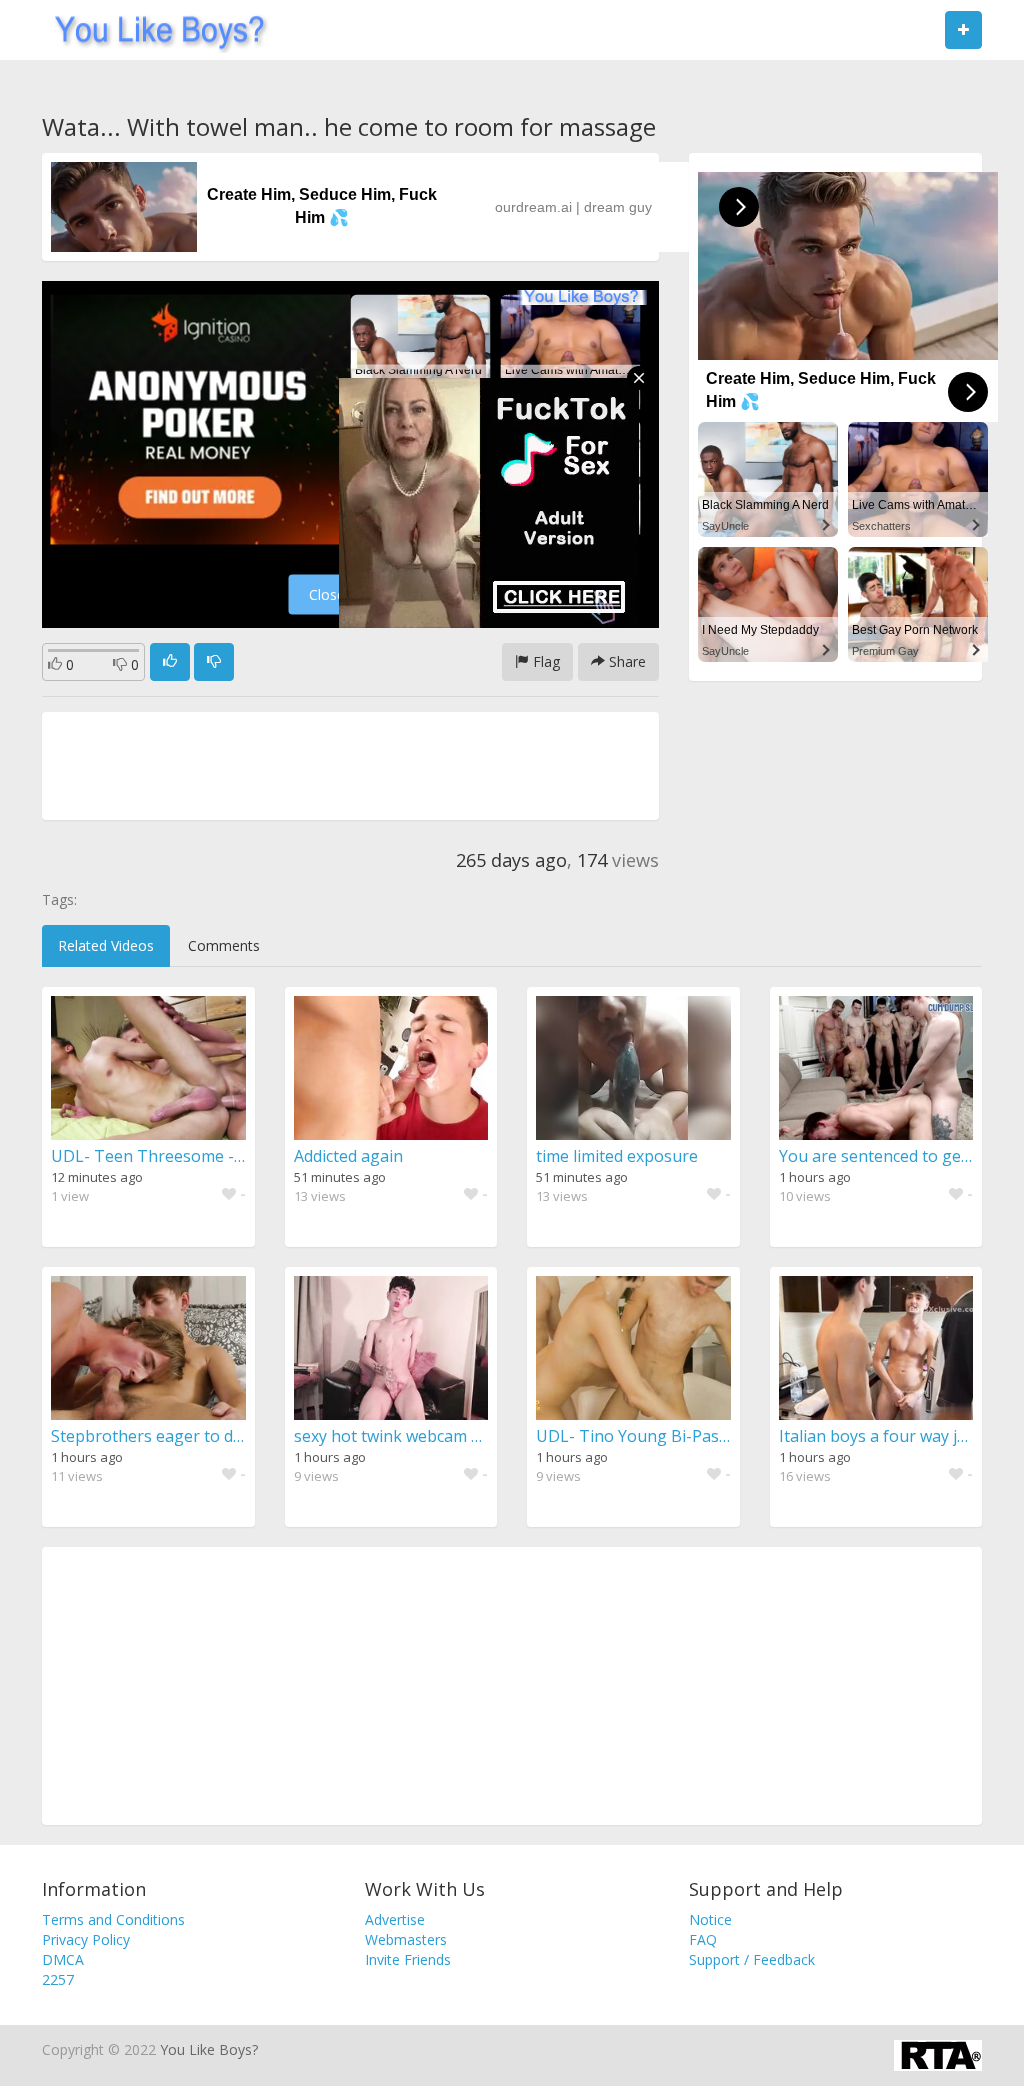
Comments (224, 945)
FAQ (703, 1939)
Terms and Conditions (113, 1919)
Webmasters (406, 1939)
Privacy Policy (86, 1939)
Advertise (395, 1919)
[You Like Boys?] (153, 30)
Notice (710, 1919)
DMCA (63, 1959)
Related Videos (106, 945)
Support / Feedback (752, 1959)
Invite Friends (408, 1959)
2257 (58, 1979)
